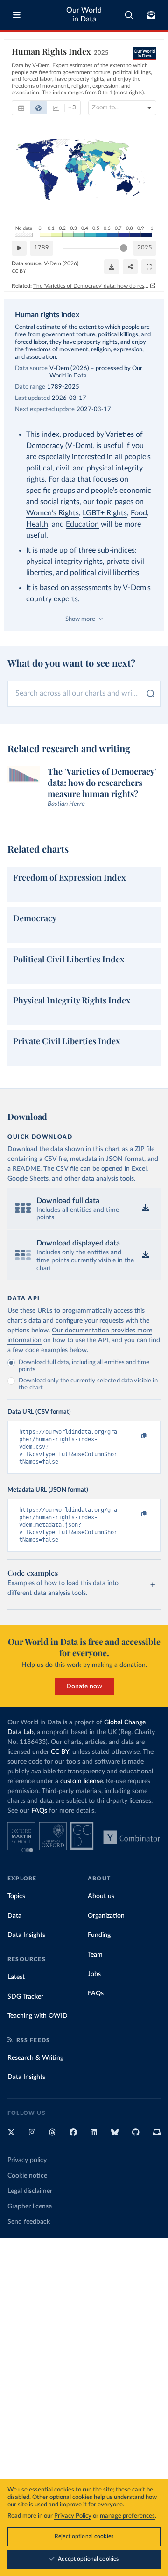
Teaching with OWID (38, 2016)
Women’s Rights (52, 513)
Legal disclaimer (30, 2191)
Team (95, 1955)
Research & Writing (35, 2058)
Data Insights (26, 1935)
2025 (145, 248)
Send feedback (29, 2222)
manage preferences (127, 2516)
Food (139, 513)
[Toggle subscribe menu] (151, 15)
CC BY (19, 271)
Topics (16, 1896)
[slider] (124, 248)
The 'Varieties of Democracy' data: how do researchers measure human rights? (91, 286)
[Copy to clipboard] (134, 1436)
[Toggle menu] (17, 15)
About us (101, 1896)
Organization (106, 1916)
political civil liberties (105, 573)
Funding (99, 1935)
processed (109, 368)
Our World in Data (84, 15)
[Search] (129, 15)
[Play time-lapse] (19, 248)
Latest (16, 1977)
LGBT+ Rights (105, 513)
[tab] (21, 108)
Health (37, 524)
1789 (42, 248)
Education (82, 524)
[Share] (130, 267)
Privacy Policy (73, 2516)
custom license (81, 1781)
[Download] (112, 267)
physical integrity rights (64, 562)
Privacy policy (27, 2160)
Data (14, 1916)
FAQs (39, 1811)
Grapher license (30, 2206)
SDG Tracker (25, 1997)
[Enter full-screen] (149, 267)
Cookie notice (27, 2176)
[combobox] (129, 15)
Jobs (94, 1974)
